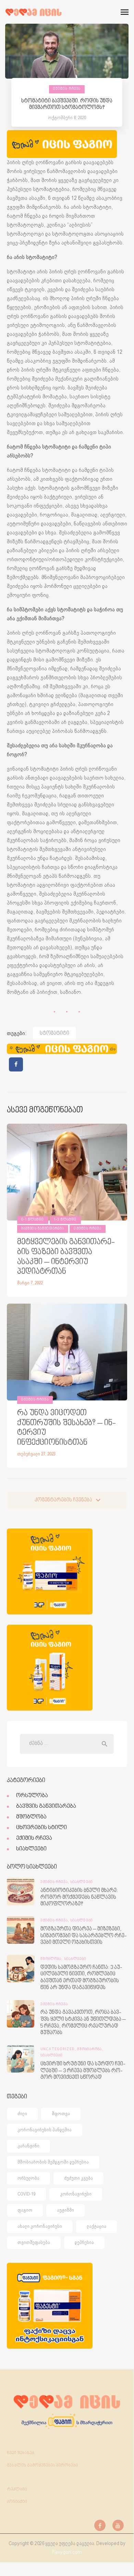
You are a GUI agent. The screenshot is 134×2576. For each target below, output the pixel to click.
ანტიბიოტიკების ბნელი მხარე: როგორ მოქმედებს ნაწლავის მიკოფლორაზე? (79, 1897)
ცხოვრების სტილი (41, 1828)
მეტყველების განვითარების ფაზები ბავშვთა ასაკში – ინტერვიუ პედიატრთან (66, 1257)
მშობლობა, (52, 1959)
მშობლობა (31, 1817)
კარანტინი (28, 2146)
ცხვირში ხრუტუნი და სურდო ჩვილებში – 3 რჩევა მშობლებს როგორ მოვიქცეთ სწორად (83, 2071)
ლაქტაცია (96, 2226)
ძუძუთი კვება (78, 2178)
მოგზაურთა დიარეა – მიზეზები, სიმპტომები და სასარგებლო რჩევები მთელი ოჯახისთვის (84, 1936)
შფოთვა (61, 2114)
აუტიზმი (65, 2210)
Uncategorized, (59, 2050)
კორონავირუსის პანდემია (45, 2130)
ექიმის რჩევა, (55, 1882)
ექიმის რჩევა (67, 89)
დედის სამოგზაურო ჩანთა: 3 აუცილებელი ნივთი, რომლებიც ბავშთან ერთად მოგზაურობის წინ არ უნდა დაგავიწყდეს (81, 1978)
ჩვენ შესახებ (21, 2453)
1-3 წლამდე (65, 1220)
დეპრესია (84, 2242)
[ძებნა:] (67, 1744)
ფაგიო (25, 2210)
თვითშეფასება (34, 2242)
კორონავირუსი (76, 2194)
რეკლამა (17, 2489)
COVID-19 (26, 2194)
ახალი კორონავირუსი (40, 2226)
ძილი (22, 2114)
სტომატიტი (54, 1034)
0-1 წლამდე (33, 1220)
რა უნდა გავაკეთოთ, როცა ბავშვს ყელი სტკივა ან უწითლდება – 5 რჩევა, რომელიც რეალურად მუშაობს (83, 2023)
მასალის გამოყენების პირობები (42, 2465)
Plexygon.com (67, 2552)
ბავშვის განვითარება (43, 1229)
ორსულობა (32, 1796)
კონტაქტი (17, 2502)
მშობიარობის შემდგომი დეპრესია (53, 2162)
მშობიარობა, (90, 2050)
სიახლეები (31, 1849)
